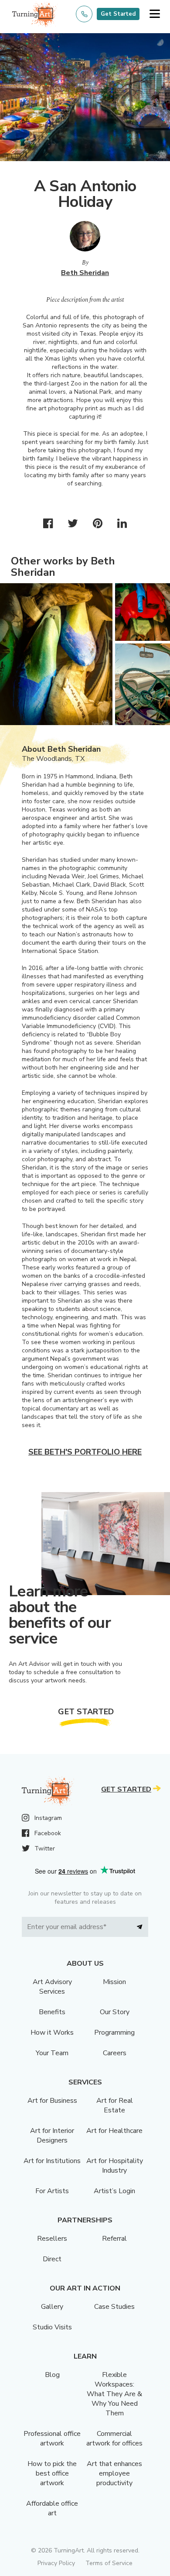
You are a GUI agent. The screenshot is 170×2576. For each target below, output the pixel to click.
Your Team (52, 2053)
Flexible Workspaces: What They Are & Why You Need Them (114, 2394)
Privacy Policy (56, 2563)
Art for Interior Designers (52, 2136)
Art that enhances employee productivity (114, 2473)
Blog (52, 2375)
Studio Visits (52, 2327)
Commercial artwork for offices (114, 2438)
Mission (114, 1982)
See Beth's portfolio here (85, 1452)
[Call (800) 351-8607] (84, 14)
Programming (114, 2033)
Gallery (52, 2307)
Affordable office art (52, 2508)
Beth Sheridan (85, 273)
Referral (114, 2239)
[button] (155, 14)
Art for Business (52, 2101)
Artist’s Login (114, 2191)
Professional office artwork (52, 2438)
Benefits (52, 2012)
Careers (115, 2053)
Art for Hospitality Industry (115, 2166)
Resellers (52, 2239)
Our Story (115, 2012)
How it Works (52, 2033)
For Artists (52, 2191)
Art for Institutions (52, 2161)
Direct (52, 2259)
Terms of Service (109, 2563)
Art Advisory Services (52, 1987)
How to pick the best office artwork (52, 2473)
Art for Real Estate (115, 2105)
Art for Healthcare (114, 2131)
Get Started (118, 14)
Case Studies (114, 2307)
